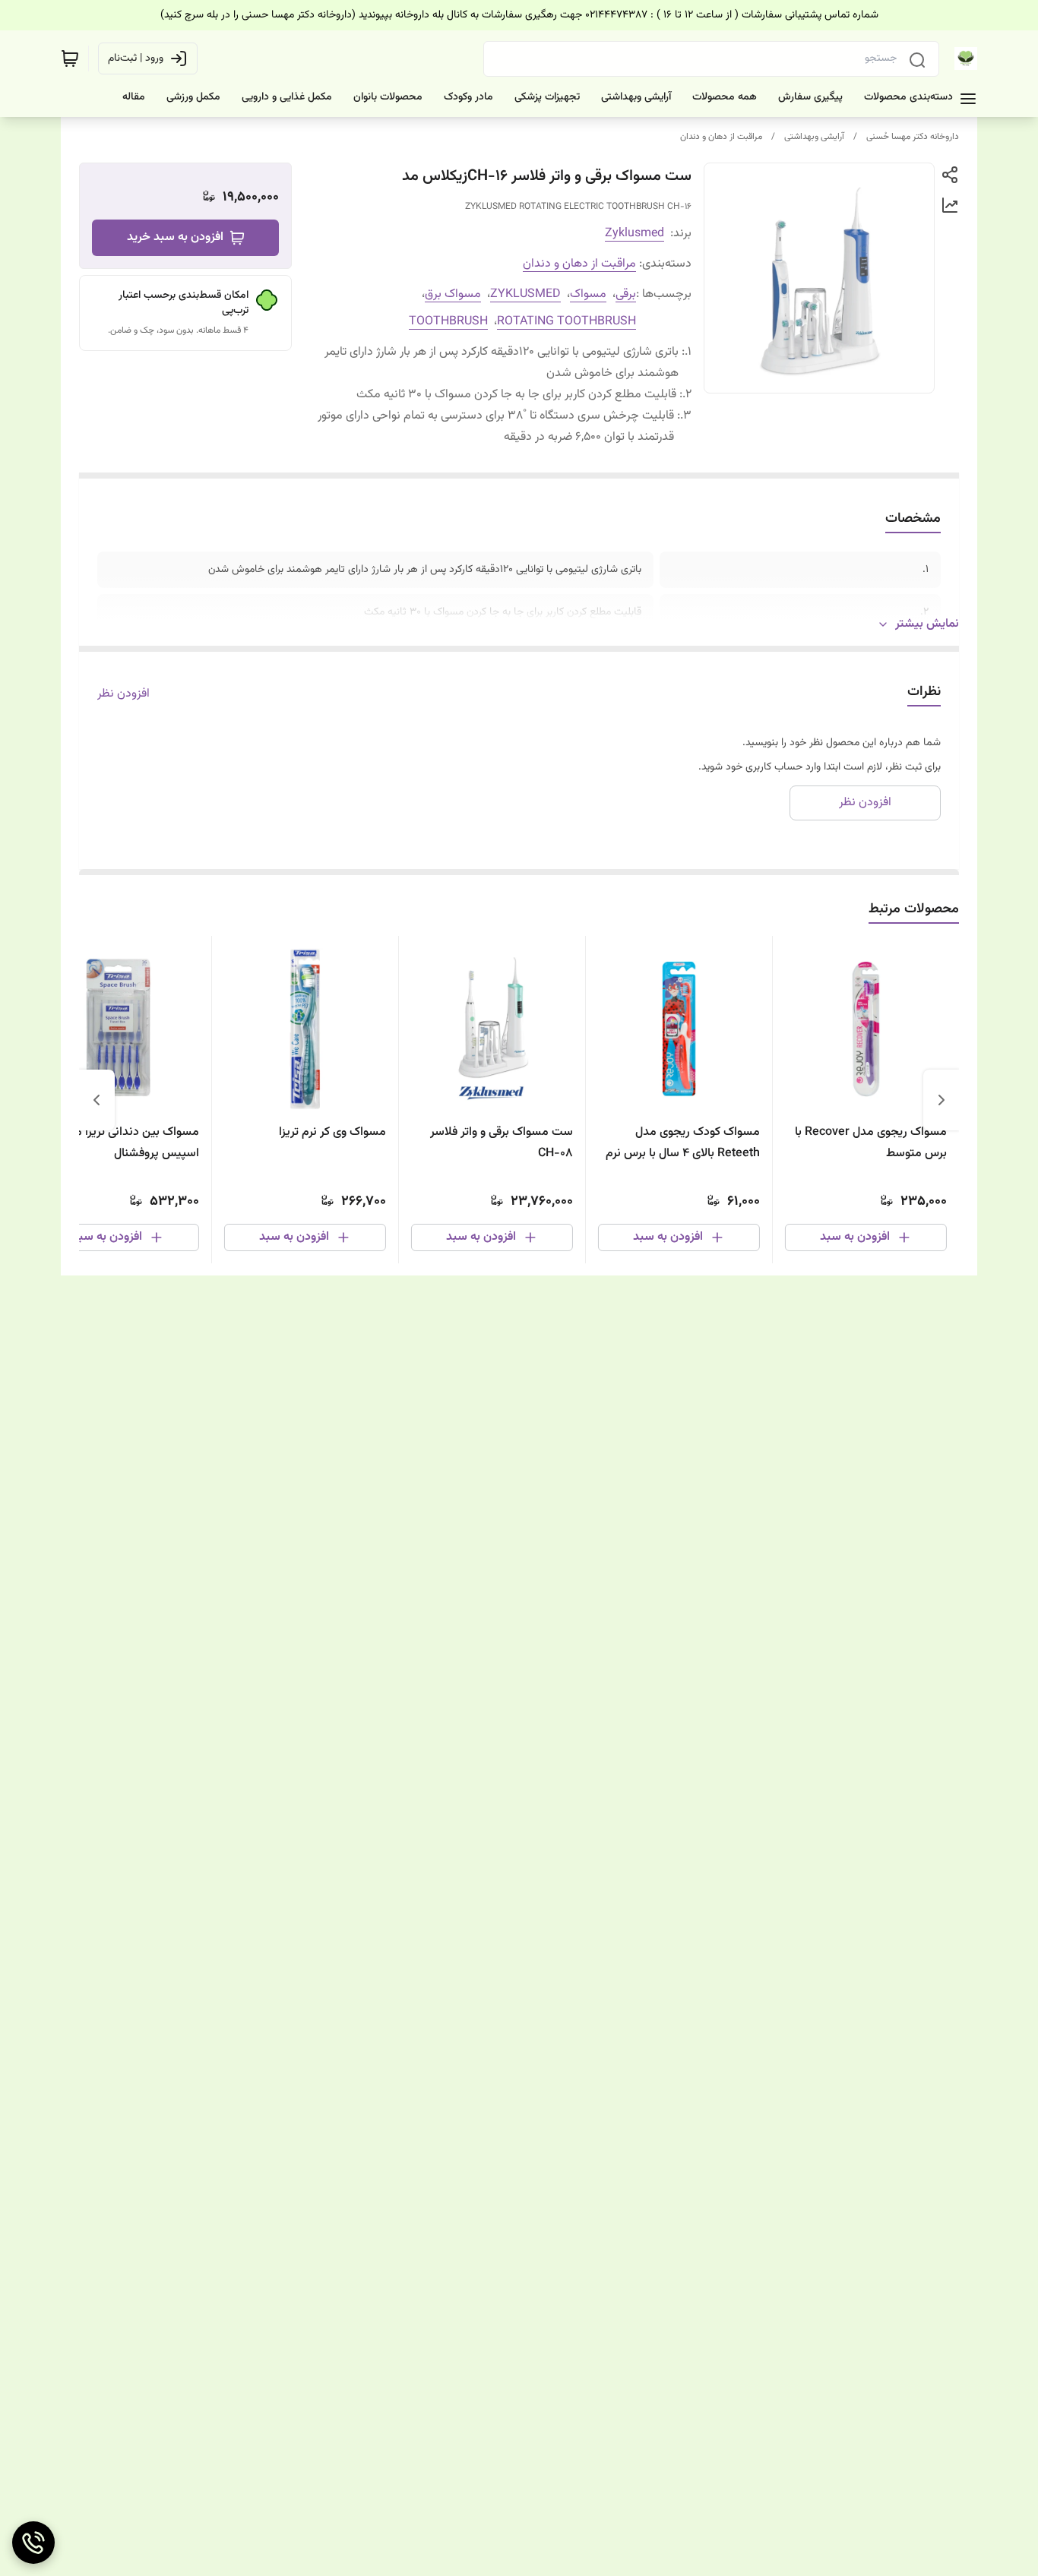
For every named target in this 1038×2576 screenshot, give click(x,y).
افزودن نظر (123, 694)
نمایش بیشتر (927, 624)
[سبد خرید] (70, 58)
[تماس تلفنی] (33, 2543)
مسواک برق (453, 294)
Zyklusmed (635, 234)
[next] (97, 1100)
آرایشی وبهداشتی (814, 137)
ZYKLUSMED (525, 294)
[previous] (941, 1100)
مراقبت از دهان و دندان (721, 137)
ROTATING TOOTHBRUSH (566, 322)
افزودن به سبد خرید (175, 237)
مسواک (588, 294)
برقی (626, 294)
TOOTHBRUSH (448, 322)
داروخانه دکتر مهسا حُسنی (913, 137)
